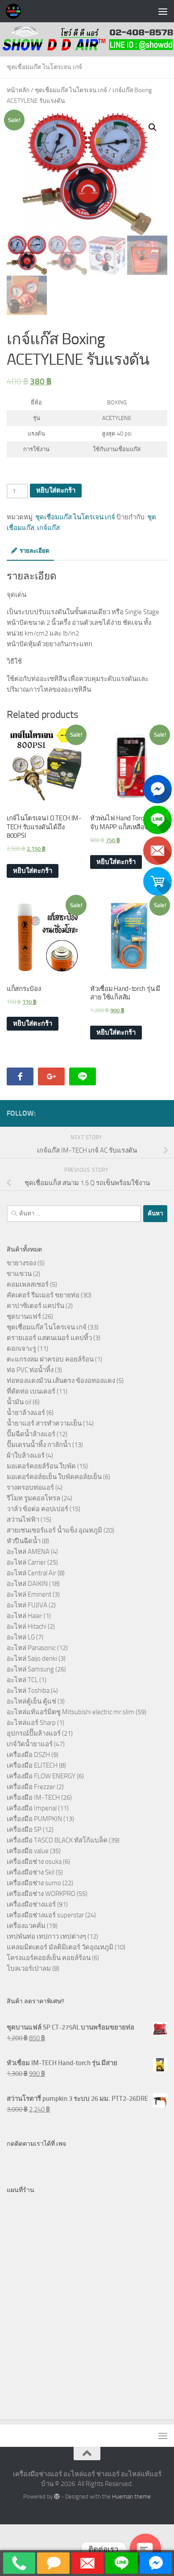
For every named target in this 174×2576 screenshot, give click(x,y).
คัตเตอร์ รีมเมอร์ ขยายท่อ (43, 1295)
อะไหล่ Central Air (31, 1573)
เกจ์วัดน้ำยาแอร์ (30, 1744)
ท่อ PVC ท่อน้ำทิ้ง (30, 1370)
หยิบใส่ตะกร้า (56, 490)
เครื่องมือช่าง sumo (34, 1883)
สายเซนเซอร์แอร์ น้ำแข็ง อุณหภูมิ (54, 1530)
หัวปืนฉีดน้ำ (24, 1541)
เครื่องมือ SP (24, 1830)
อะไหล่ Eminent (29, 1594)
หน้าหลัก (18, 90)
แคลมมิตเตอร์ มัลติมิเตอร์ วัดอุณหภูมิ (60, 1947)
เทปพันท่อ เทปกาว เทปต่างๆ (46, 1936)
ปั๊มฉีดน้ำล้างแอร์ (31, 1434)
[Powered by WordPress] (57, 2497)
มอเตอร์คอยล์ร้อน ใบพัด (41, 1466)
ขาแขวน (19, 1274)
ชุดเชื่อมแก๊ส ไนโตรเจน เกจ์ (44, 67)
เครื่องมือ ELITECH (32, 1765)
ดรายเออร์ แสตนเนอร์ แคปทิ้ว (49, 1338)
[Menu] (163, 11)
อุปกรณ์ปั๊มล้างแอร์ (34, 1733)
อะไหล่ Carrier (26, 1562)
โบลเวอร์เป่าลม (29, 1969)
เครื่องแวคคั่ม (26, 1926)
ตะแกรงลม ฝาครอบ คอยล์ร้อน (50, 1359)
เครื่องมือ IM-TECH (33, 1797)
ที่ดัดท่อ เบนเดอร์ (31, 1391)
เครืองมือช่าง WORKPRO (41, 1894)
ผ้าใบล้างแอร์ (26, 1455)
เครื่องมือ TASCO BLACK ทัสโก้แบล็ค (57, 1840)
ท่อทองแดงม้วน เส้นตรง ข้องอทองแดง (61, 1381)
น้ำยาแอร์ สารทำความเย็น (44, 1423)
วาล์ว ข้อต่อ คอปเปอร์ (37, 1509)
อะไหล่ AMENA (28, 1552)
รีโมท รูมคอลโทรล (33, 1498)
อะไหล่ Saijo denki (32, 1659)
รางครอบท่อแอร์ (30, 1488)
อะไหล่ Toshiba (28, 1691)
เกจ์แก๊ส (48, 528)
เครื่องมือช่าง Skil (31, 1872)
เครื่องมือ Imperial (32, 1808)
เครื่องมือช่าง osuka (34, 1862)
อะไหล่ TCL (22, 1680)
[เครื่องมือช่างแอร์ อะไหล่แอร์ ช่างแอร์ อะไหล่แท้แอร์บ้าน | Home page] (16, 11)
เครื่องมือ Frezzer (31, 1787)
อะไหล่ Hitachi (27, 1626)
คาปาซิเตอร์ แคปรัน (35, 1306)
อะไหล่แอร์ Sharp (31, 1723)
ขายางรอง (21, 1263)
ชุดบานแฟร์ (24, 1317)
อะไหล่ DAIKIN (27, 1584)
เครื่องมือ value (28, 1851)
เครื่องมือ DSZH (28, 1755)
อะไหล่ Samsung (30, 1669)
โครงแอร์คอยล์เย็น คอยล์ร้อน (49, 1958)
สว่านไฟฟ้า (23, 1520)
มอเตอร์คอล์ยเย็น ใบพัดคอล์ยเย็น (54, 1477)
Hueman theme (131, 2497)
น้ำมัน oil (19, 1402)
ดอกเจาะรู (21, 1349)
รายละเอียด (35, 551)
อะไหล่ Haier (25, 1616)
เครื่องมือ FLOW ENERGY (41, 1776)
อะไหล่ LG (21, 1637)
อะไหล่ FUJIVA (27, 1605)
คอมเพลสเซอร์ (28, 1284)
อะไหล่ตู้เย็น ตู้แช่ (31, 1701)
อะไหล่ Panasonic (31, 1648)
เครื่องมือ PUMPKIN (34, 1819)
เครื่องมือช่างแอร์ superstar (45, 1915)
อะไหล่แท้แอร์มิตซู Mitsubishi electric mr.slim (70, 1712)
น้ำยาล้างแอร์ (26, 1413)
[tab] (30, 554)
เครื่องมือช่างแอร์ (31, 1904)
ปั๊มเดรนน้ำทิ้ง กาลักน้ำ (39, 1445)
